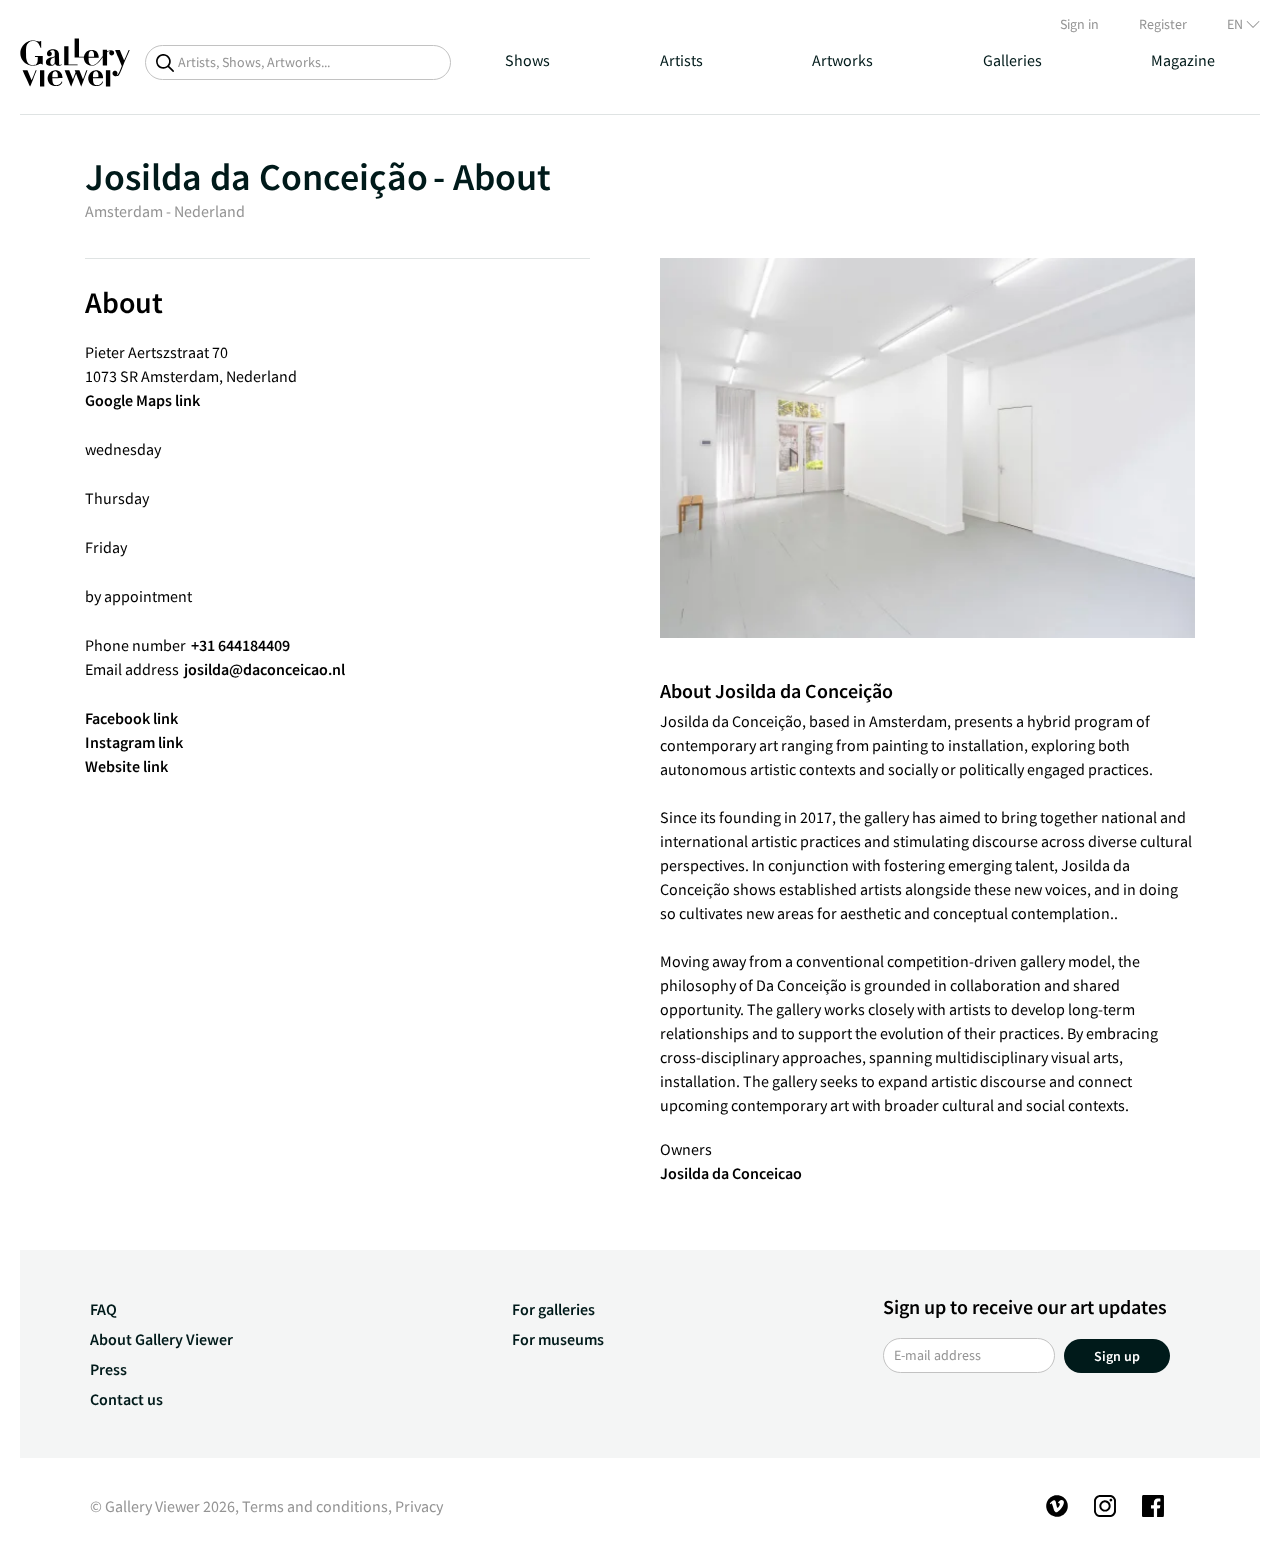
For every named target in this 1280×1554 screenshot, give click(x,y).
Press (108, 1369)
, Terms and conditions (311, 1506)
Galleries (1012, 60)
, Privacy (415, 1506)
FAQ (103, 1309)
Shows (527, 60)
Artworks (842, 60)
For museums (558, 1339)
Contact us (126, 1399)
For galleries (553, 1309)
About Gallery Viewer (161, 1339)
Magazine (1183, 60)
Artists (681, 60)
